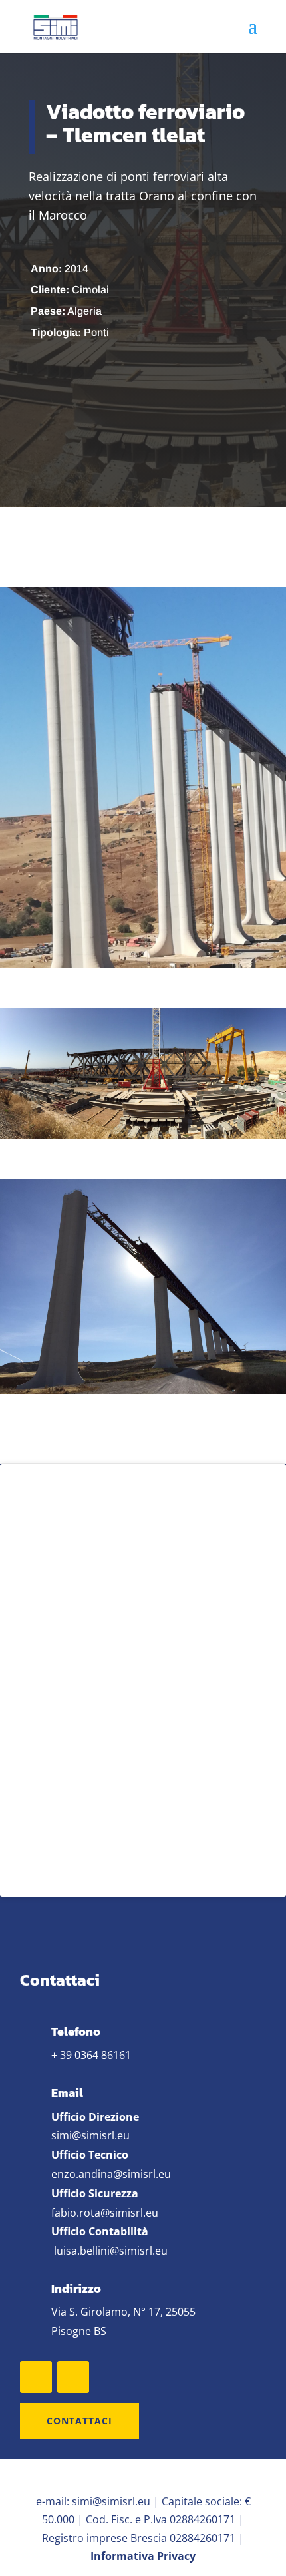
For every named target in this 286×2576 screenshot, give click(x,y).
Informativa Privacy (143, 2556)
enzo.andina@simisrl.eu (111, 2174)
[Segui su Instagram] (73, 2377)
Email (67, 2093)
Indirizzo (76, 2288)
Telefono (76, 2031)
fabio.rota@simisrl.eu (105, 2213)
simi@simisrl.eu (90, 2135)
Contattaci (79, 2421)
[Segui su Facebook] (36, 2377)
